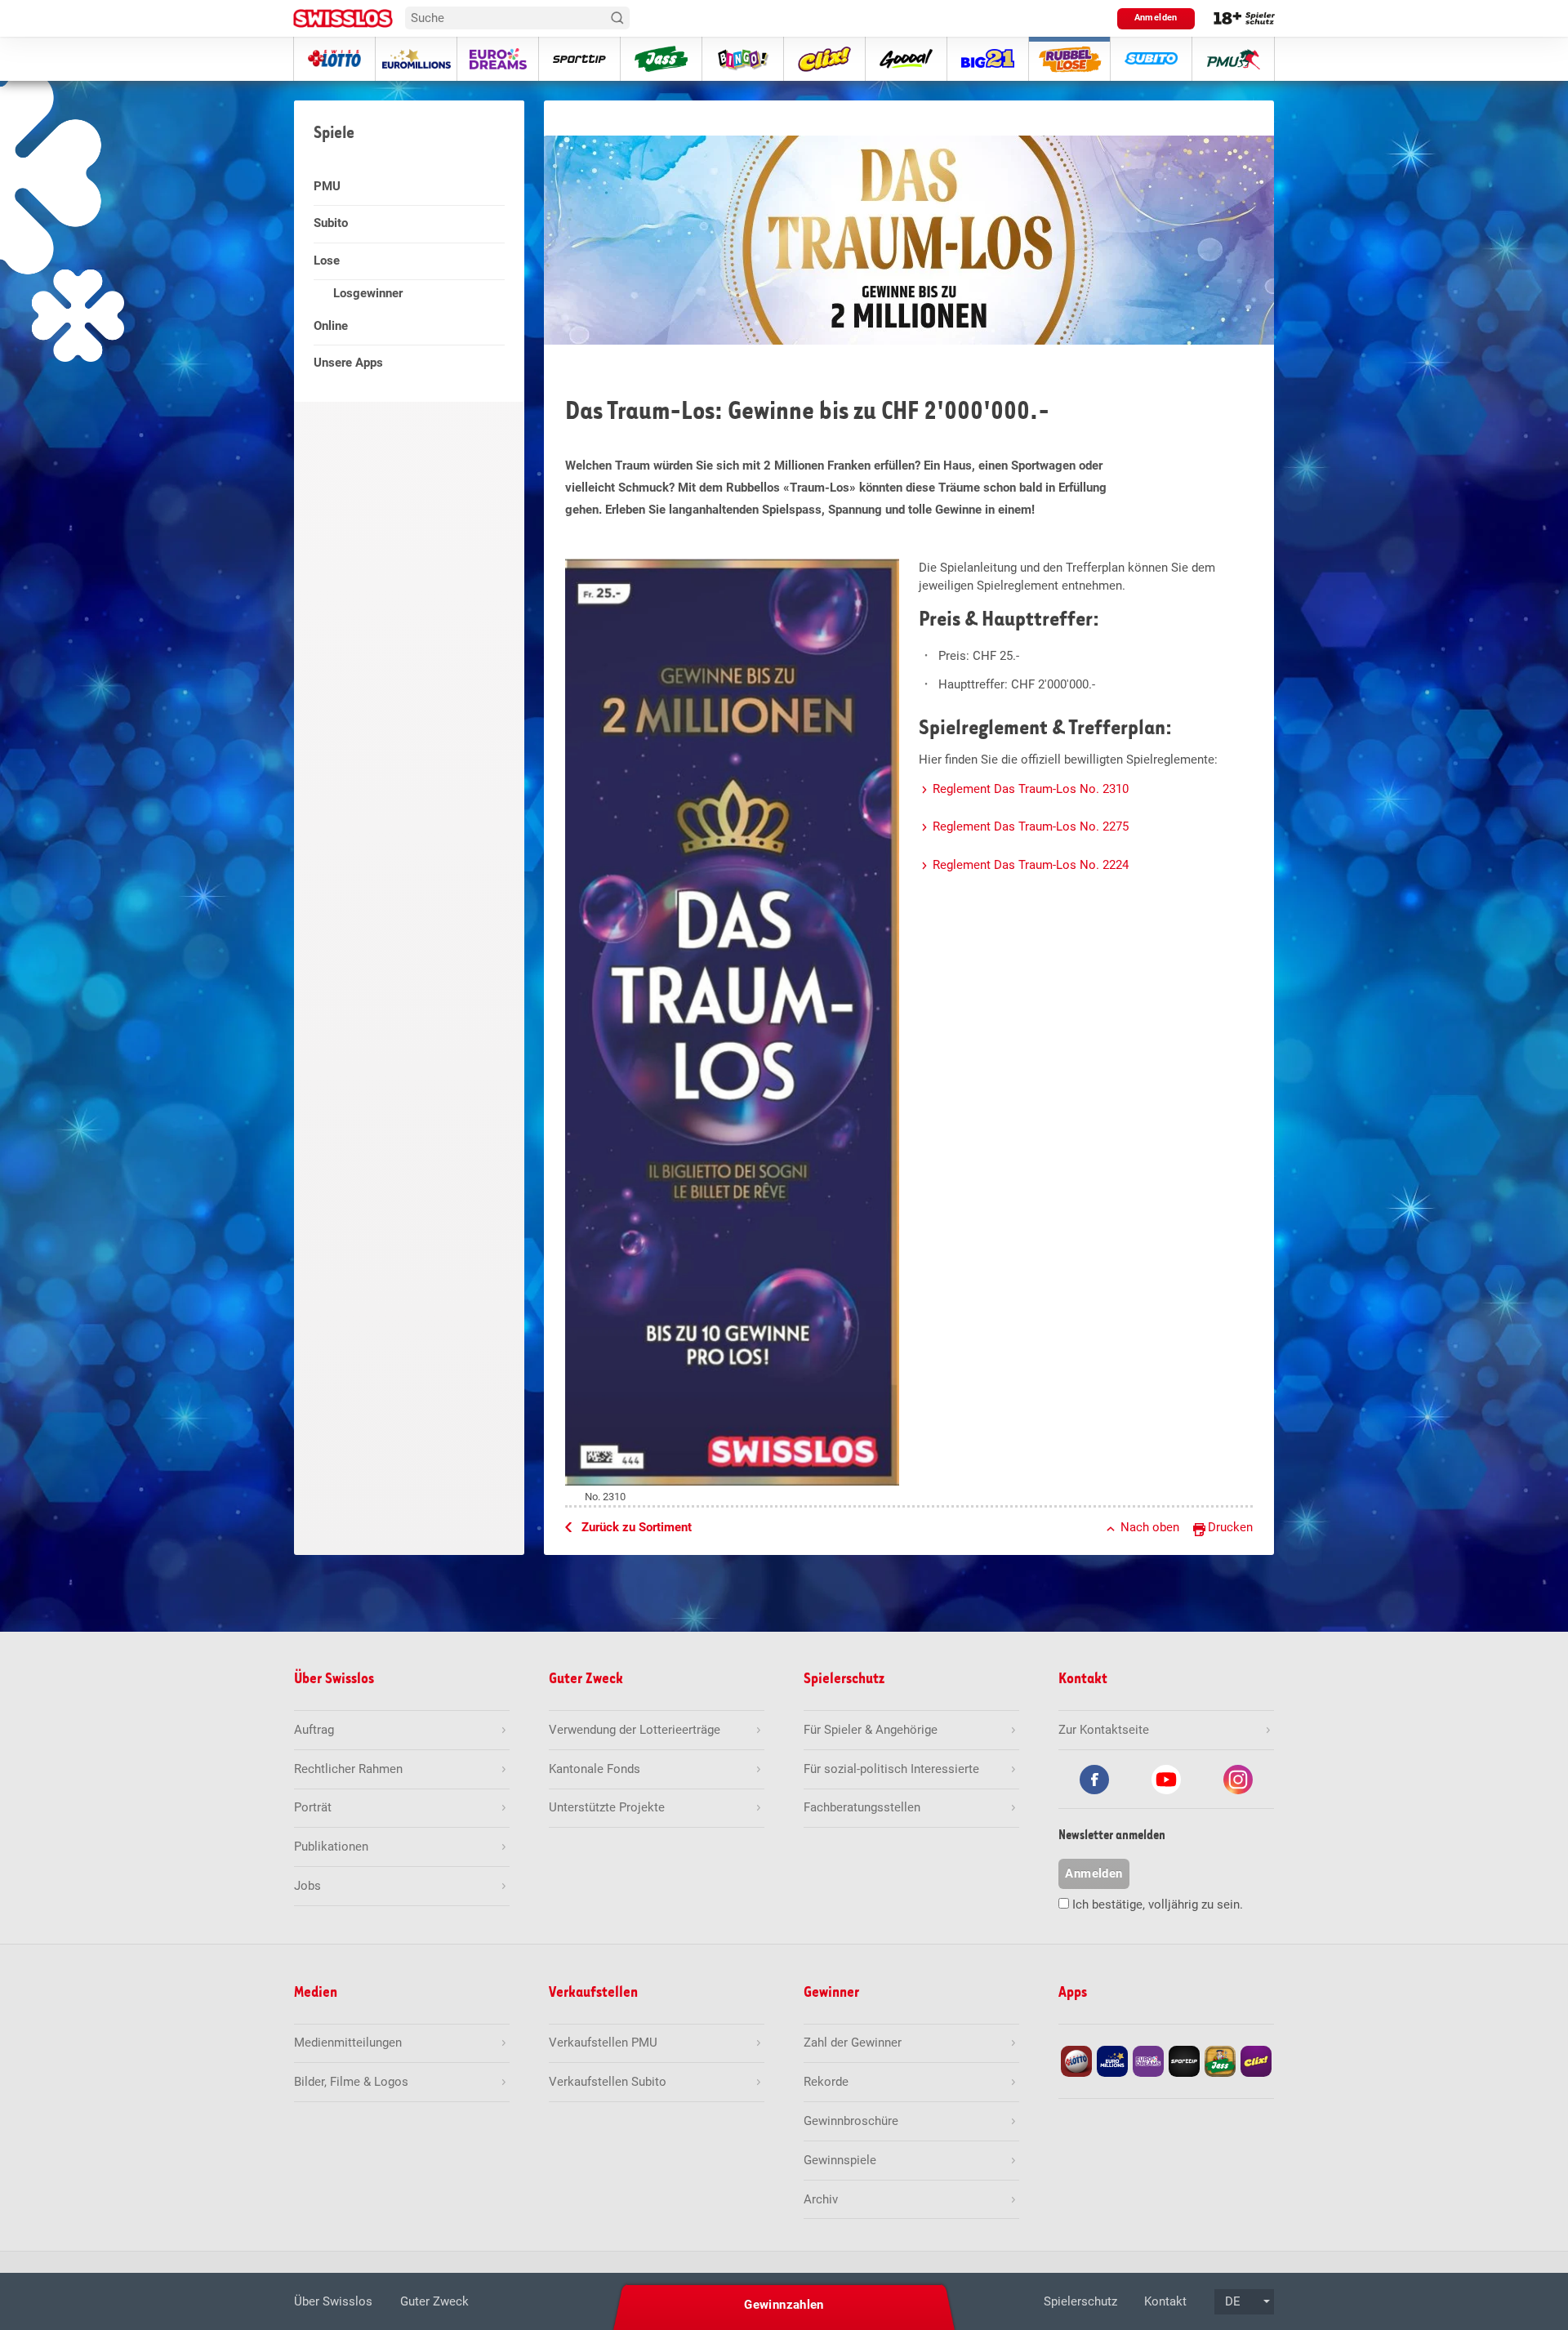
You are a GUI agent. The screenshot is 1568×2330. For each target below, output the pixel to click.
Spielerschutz (1080, 2301)
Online (331, 326)
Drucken (1230, 1527)
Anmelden (1156, 18)
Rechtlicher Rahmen (348, 1769)
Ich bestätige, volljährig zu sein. (1158, 1905)
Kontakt (1165, 2301)
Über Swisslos (333, 2301)
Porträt (313, 1807)
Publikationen (331, 1847)
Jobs (307, 1886)
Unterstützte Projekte (607, 1807)
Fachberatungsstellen (862, 1807)
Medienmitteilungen (348, 2043)
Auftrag (314, 1730)
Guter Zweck (434, 2301)
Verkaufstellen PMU (603, 2043)
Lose (327, 261)
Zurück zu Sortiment (637, 1527)
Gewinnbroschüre (851, 2121)
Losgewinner (368, 293)
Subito (331, 223)
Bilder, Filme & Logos (351, 2082)
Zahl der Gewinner (853, 2043)
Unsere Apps (348, 363)
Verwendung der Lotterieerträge (635, 1730)
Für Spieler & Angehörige (871, 1730)
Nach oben (1150, 1527)
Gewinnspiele (840, 2160)
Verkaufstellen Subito (608, 2082)
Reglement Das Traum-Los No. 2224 (1031, 865)
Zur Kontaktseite (1104, 1730)
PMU (327, 186)
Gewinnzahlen (784, 2305)
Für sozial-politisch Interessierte (891, 1769)
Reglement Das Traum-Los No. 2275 (1031, 826)
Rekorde (826, 2082)
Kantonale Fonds (595, 1769)
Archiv (821, 2199)
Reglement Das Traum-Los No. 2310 (1031, 789)
